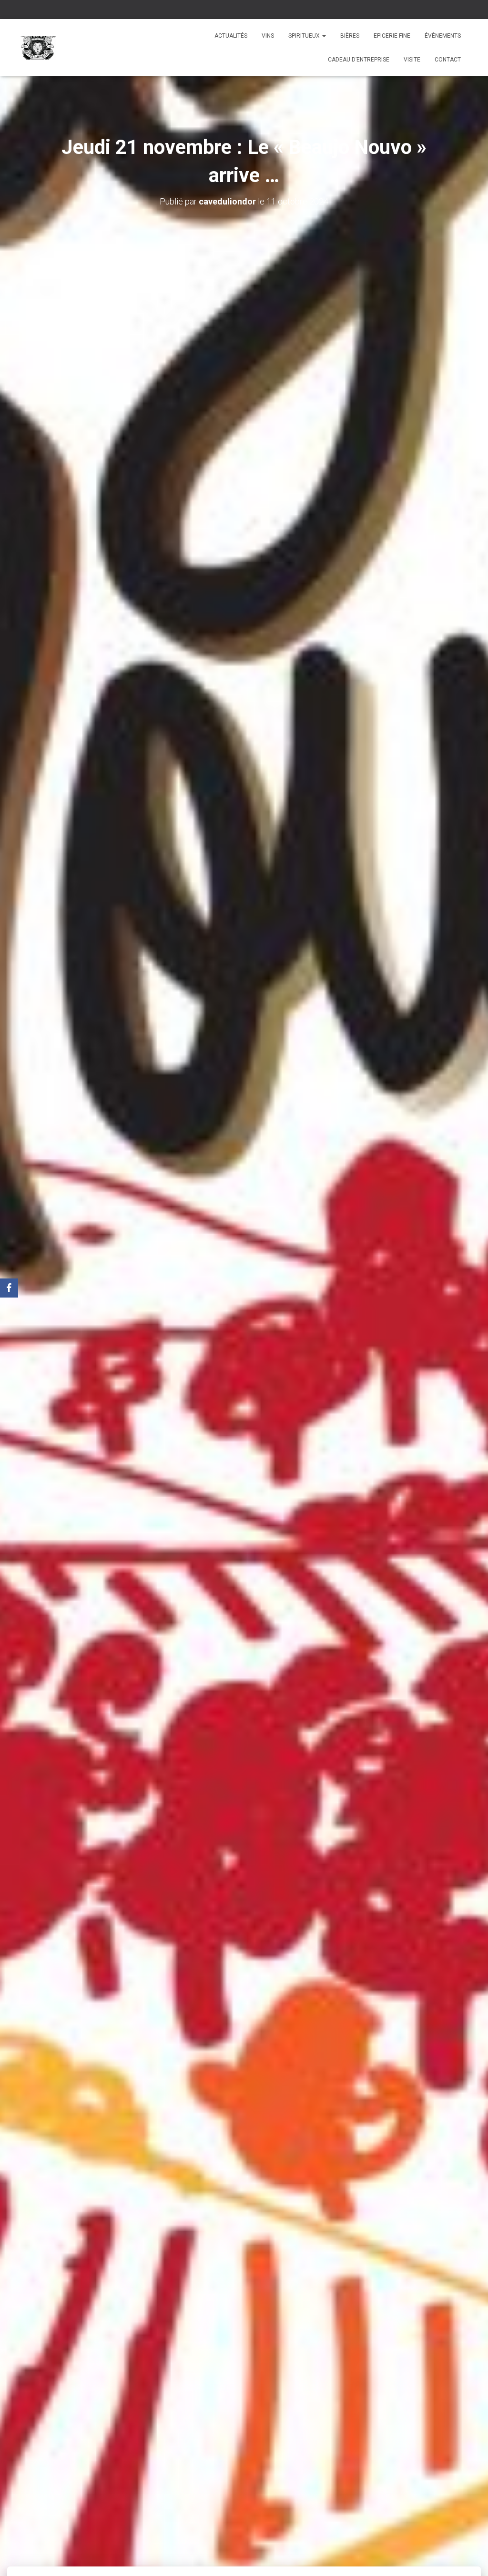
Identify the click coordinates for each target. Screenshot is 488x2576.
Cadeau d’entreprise (359, 60)
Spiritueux (305, 36)
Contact (448, 60)
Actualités (231, 36)
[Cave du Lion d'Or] (38, 48)
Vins (268, 36)
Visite (412, 60)
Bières (350, 36)
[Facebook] (9, 1288)
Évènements (443, 36)
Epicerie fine (392, 36)
